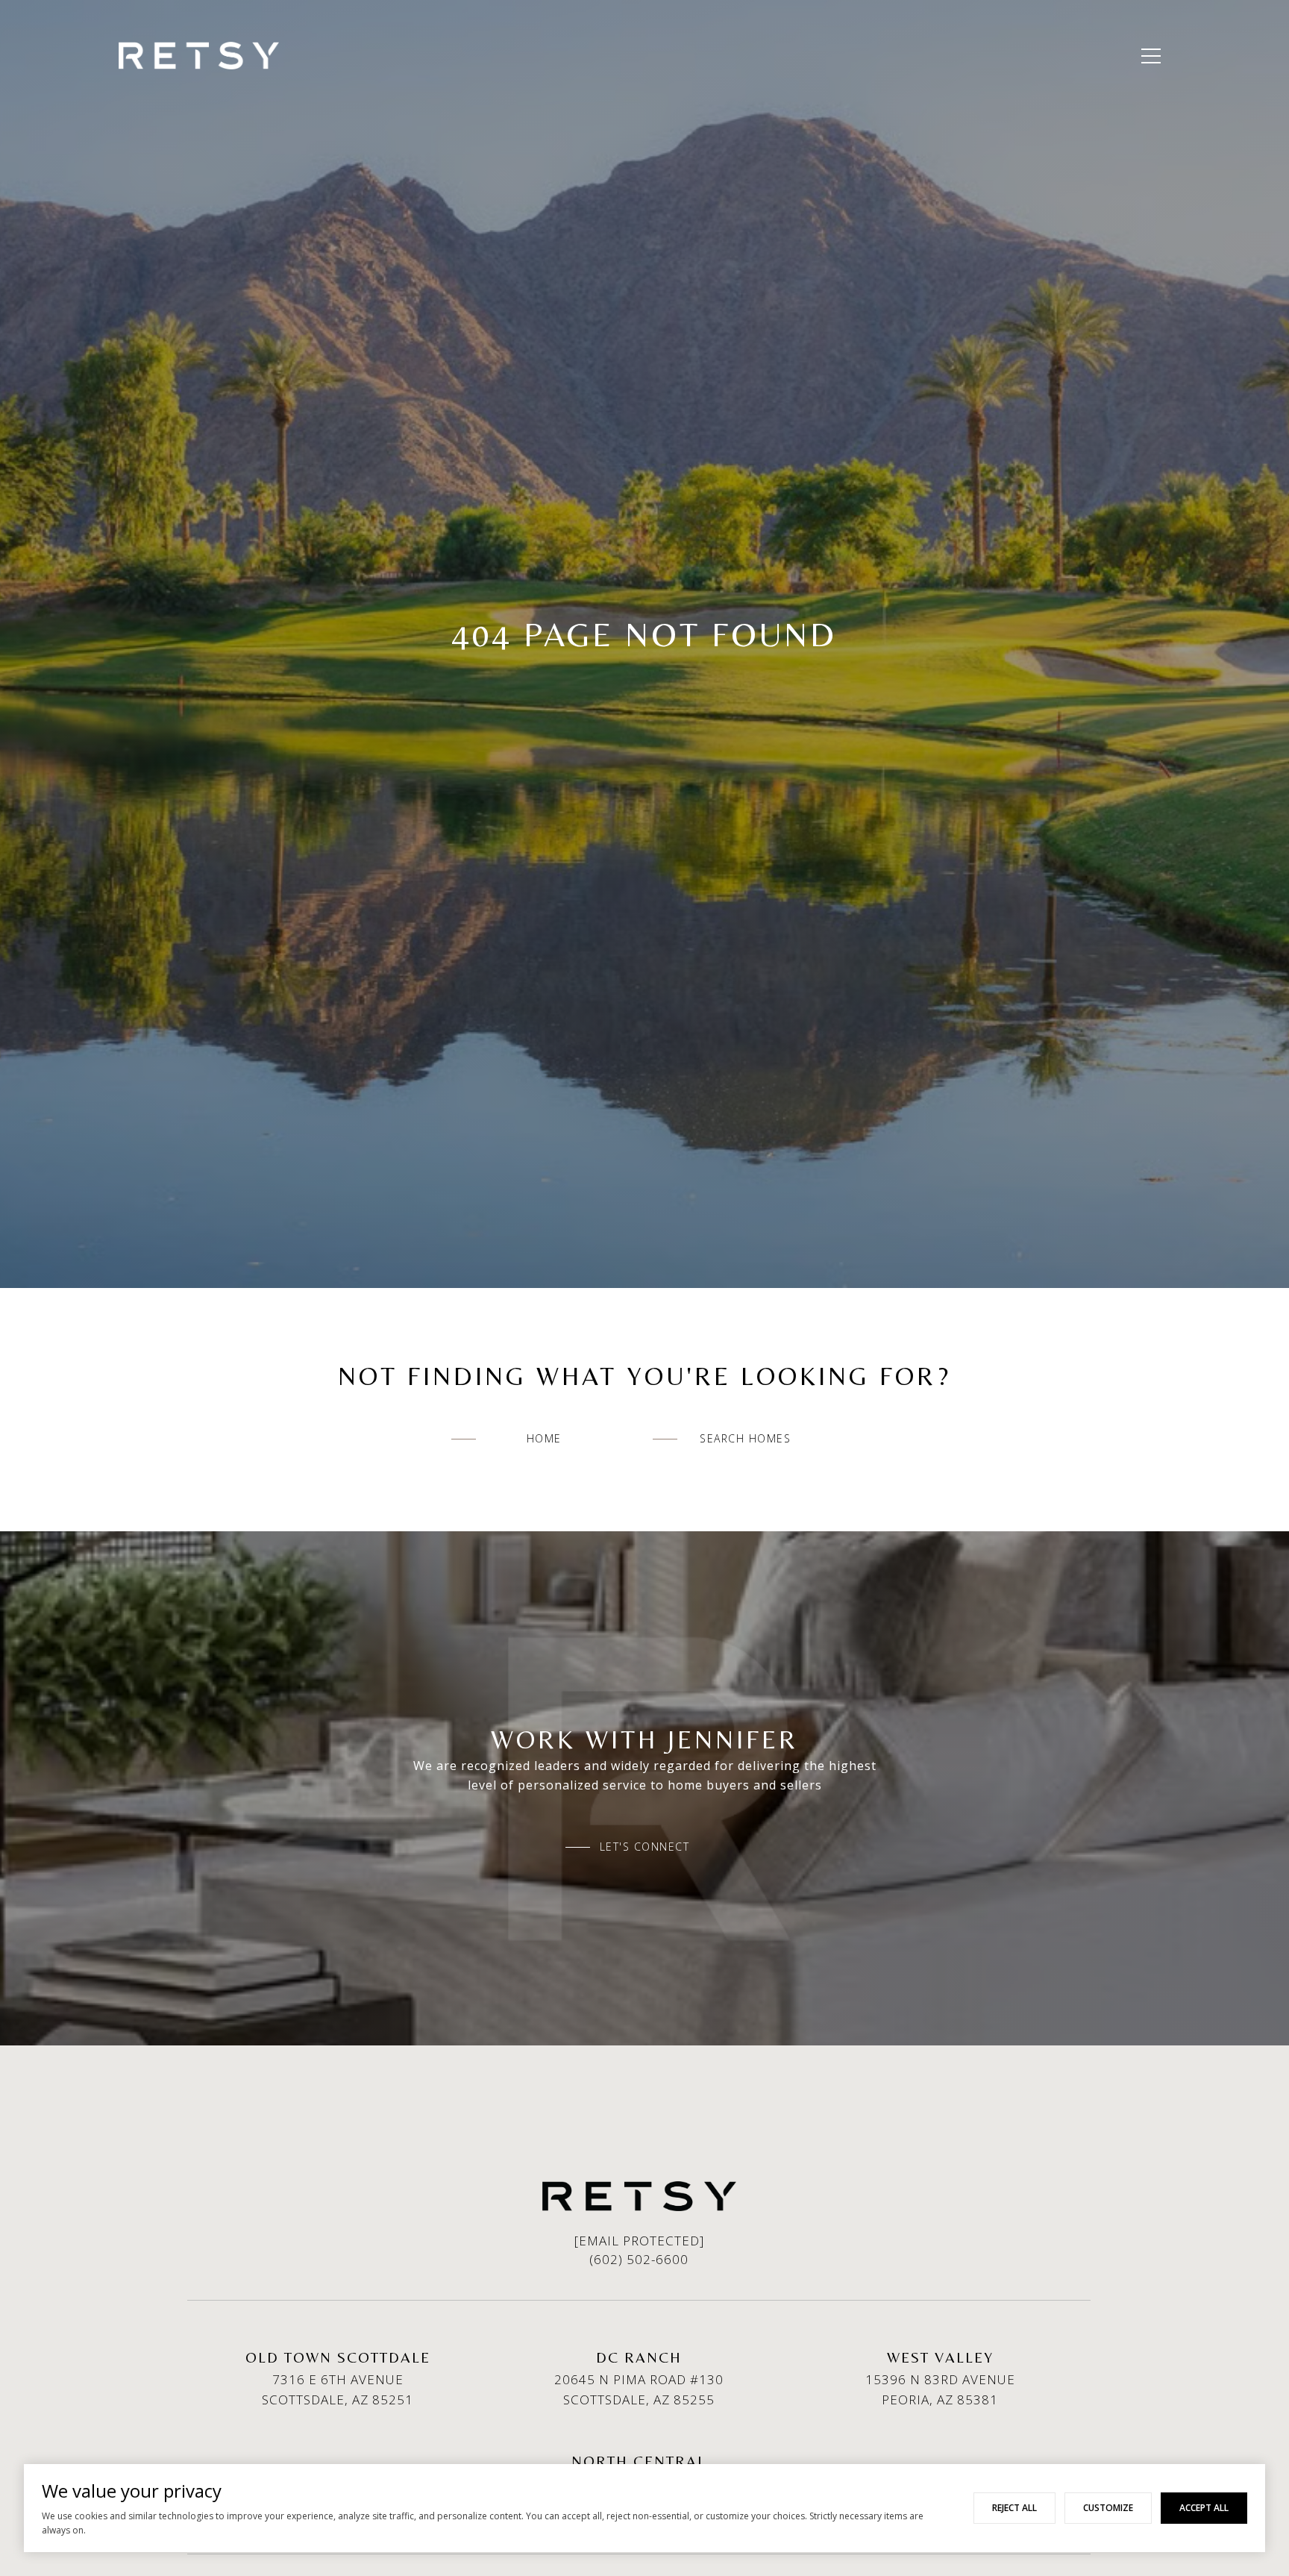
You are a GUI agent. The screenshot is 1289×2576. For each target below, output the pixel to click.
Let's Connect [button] (645, 1847)
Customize (1108, 2508)
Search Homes (745, 1438)
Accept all (1204, 2508)
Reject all (1014, 2508)
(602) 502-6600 (639, 2259)
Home (544, 1438)
